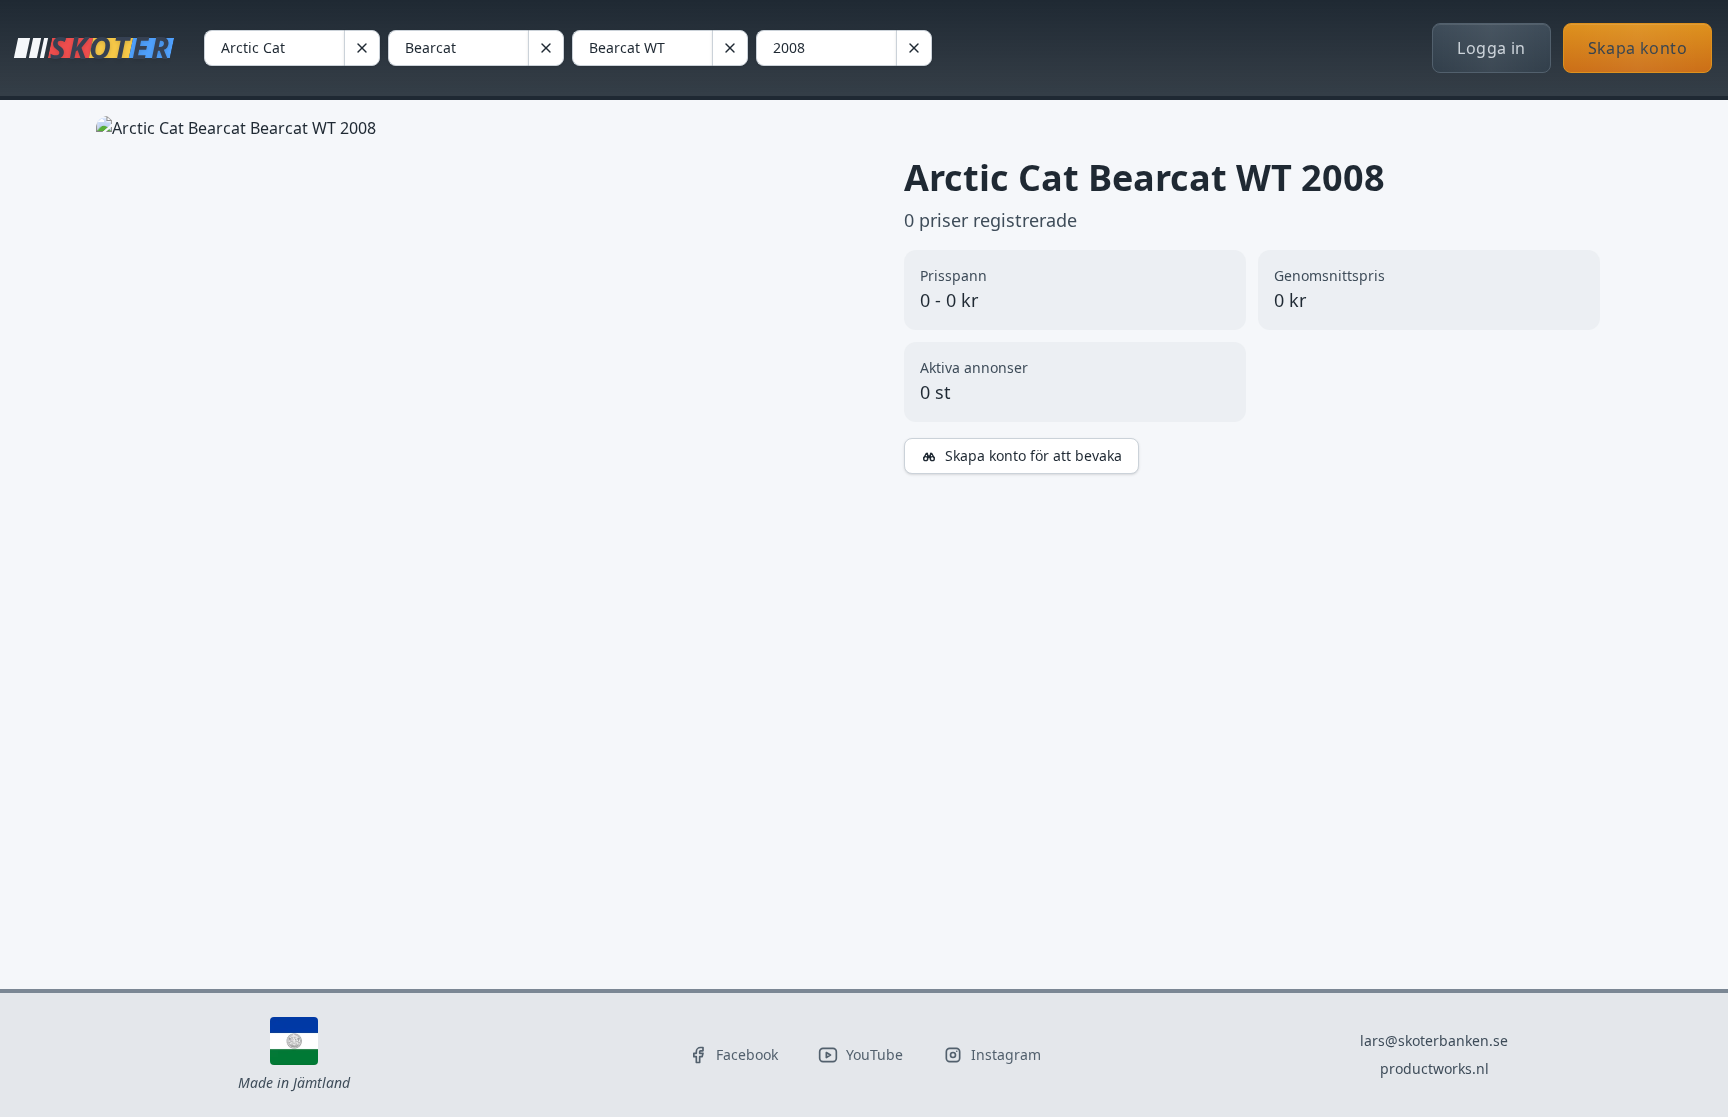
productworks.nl (1434, 1068)
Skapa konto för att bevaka (1033, 455)
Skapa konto (1637, 48)
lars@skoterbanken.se (1434, 1040)
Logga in (1491, 48)
